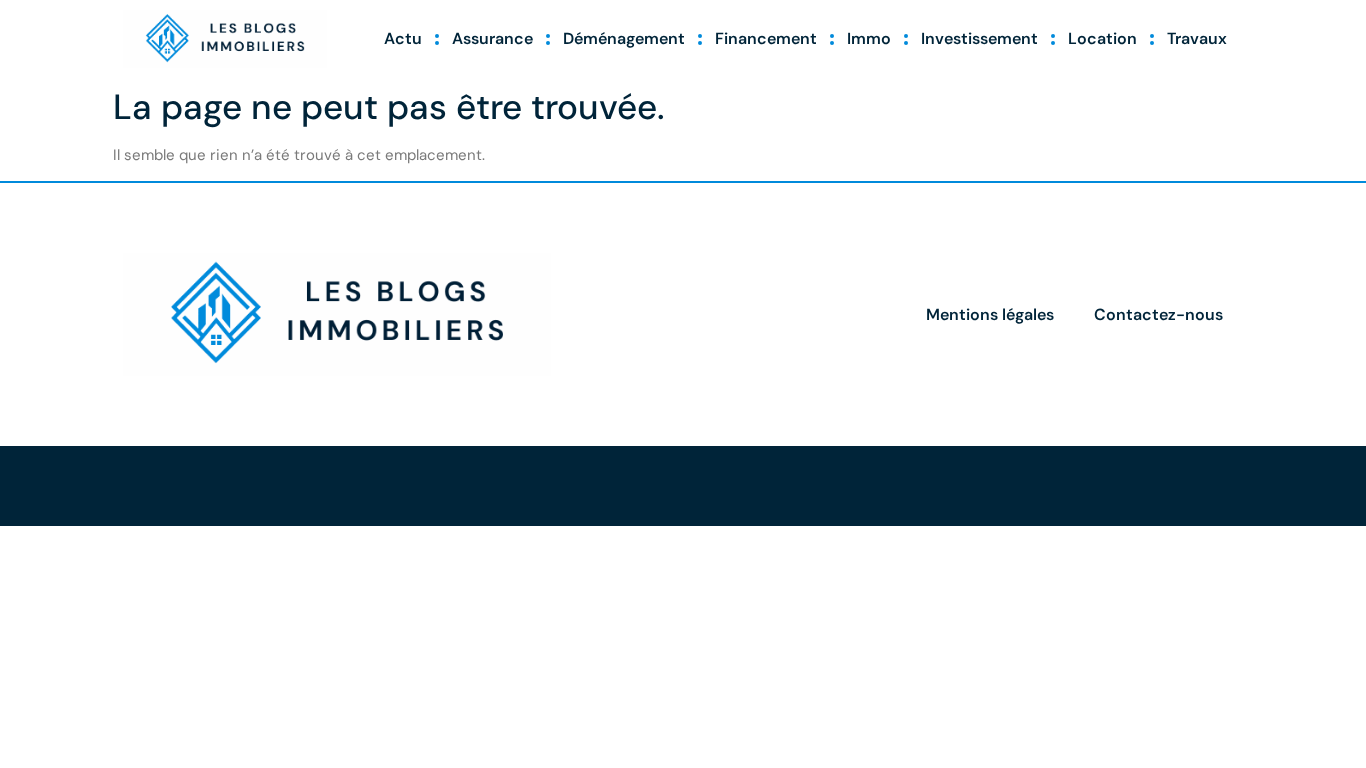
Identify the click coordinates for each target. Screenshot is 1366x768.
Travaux (1197, 38)
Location (1102, 38)
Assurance (492, 38)
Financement (766, 38)
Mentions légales (990, 314)
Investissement (979, 38)
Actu (403, 38)
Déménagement (624, 38)
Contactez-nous (1158, 314)
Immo (869, 38)
